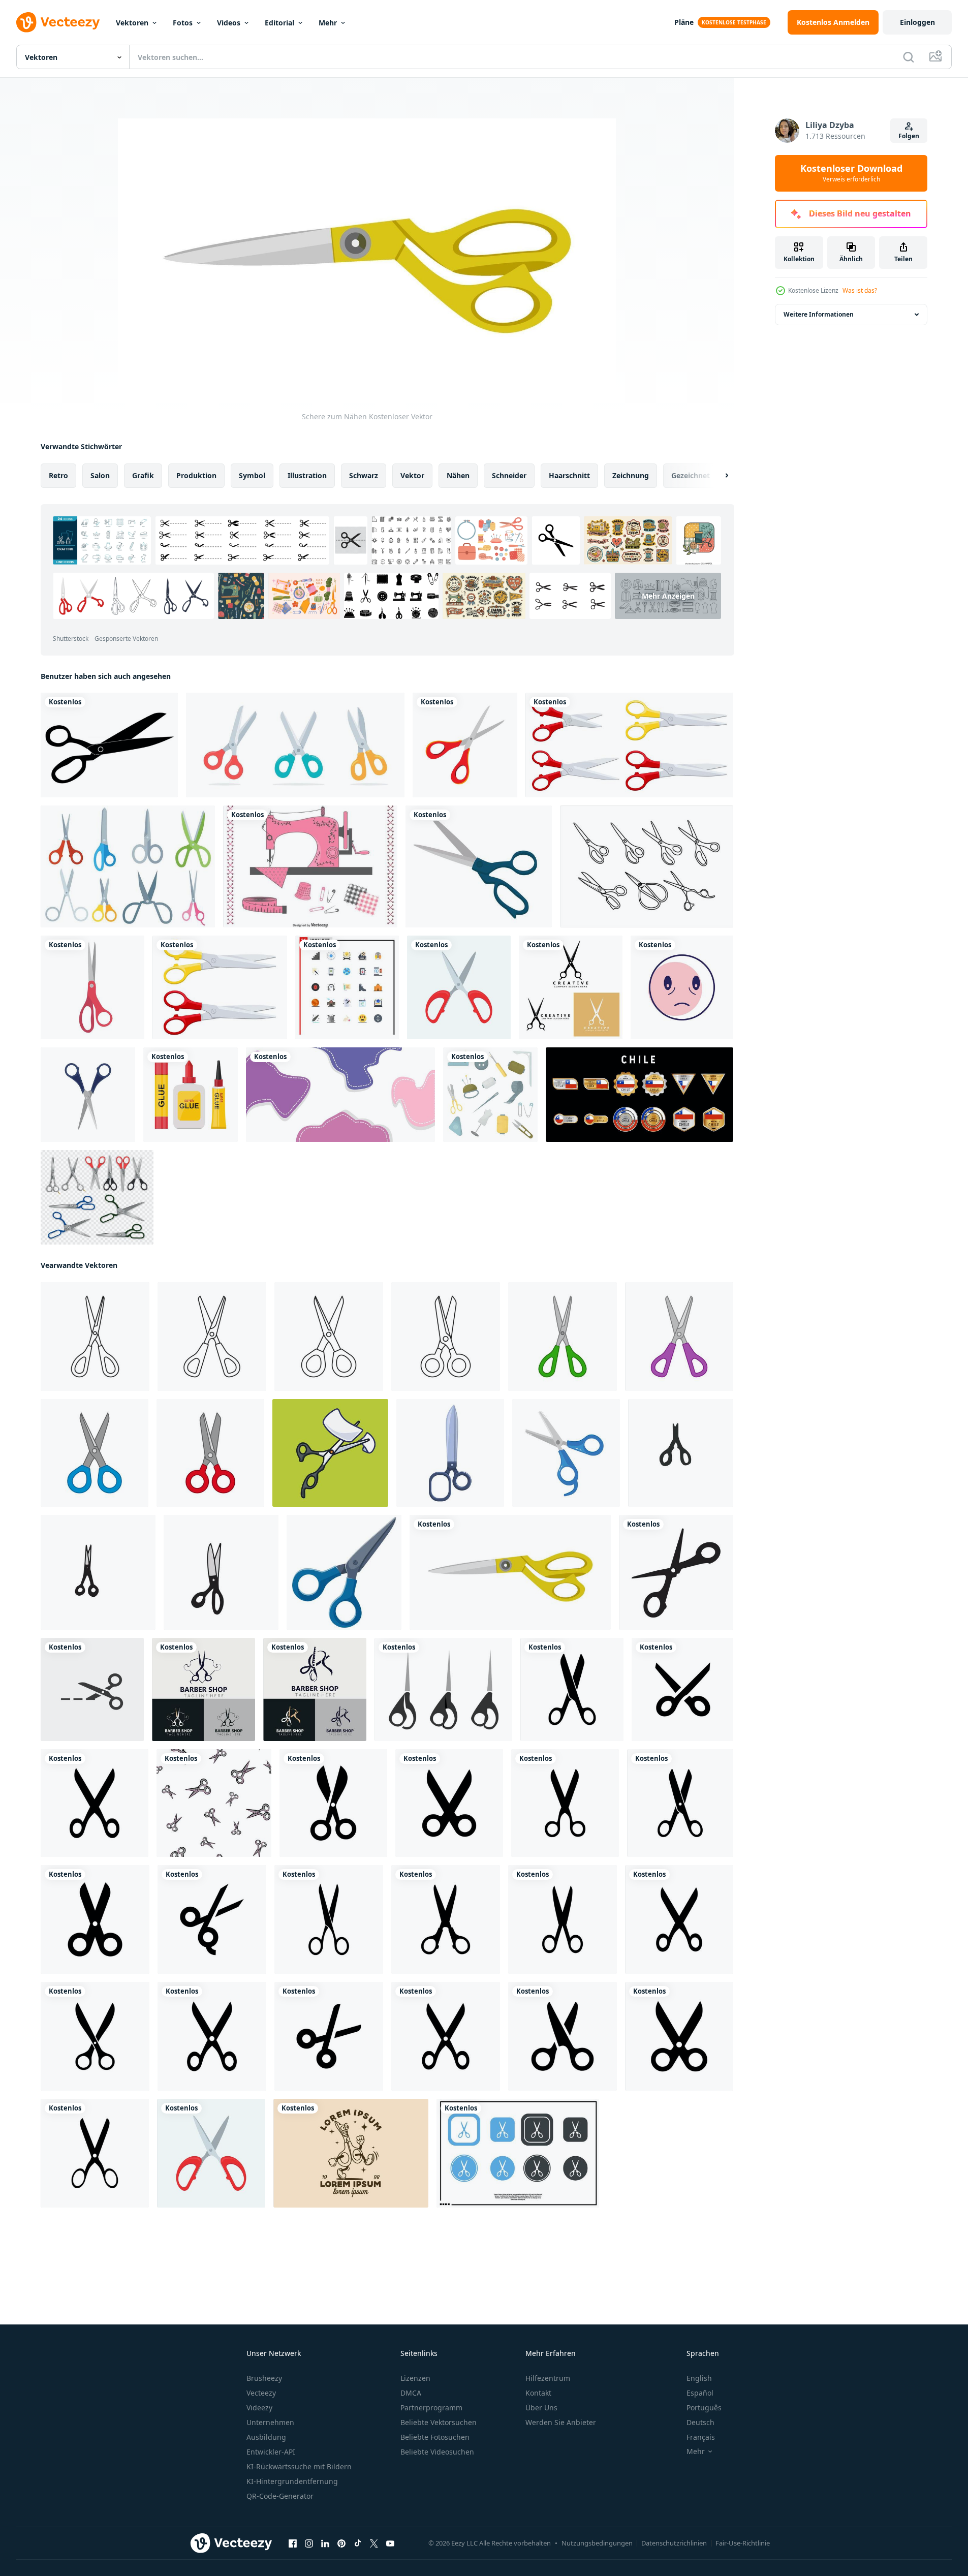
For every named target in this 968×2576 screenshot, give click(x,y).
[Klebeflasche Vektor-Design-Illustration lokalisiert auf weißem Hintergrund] (191, 1095)
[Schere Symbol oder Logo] (518, 2153)
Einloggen (917, 22)
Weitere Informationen (819, 314)
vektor (412, 475)
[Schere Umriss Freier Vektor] (647, 866)
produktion (196, 475)
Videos (229, 23)
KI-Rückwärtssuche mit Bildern (299, 2466)
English (699, 2378)
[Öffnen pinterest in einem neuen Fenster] (341, 2543)
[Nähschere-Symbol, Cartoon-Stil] (450, 1453)
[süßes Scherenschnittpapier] (330, 1453)
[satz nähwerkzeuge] (490, 1095)
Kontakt (538, 2393)
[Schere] (629, 745)
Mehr (328, 23)
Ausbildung (266, 2437)
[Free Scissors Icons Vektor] (128, 866)
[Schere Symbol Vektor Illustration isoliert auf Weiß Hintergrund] (459, 987)
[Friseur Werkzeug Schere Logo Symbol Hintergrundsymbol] (571, 987)
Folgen (909, 136)
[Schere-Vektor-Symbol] (465, 745)
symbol (252, 475)
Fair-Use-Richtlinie (743, 2543)
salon (100, 475)
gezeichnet (691, 475)
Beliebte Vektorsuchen (439, 2422)
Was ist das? (860, 290)
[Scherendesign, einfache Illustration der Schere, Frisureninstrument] (443, 1689)
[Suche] (909, 57)
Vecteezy (261, 2393)
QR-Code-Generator (280, 2496)
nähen (458, 475)
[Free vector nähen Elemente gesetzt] (310, 866)
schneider (509, 475)
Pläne (684, 22)
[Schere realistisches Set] (97, 1197)
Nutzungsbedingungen (597, 2543)
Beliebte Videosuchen (437, 2452)
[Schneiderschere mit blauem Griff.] (479, 866)
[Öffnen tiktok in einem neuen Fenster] (358, 2543)
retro (58, 475)
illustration (307, 475)
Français (701, 2437)
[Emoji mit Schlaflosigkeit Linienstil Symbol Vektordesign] (682, 987)
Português (704, 2408)
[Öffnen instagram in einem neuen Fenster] (309, 2543)
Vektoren (132, 23)
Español (700, 2393)
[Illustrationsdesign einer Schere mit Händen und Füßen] (351, 2153)
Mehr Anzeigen (668, 596)
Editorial (279, 23)
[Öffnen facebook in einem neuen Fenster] (293, 2543)
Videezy (259, 2408)
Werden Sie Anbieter (561, 2422)
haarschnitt (569, 475)
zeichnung (631, 475)
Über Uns (541, 2408)
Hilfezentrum (548, 2378)
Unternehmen (270, 2422)
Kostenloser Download (851, 173)
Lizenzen (415, 2378)
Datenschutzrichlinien (674, 2543)
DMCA (411, 2393)
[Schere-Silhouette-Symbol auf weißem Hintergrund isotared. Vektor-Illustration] (109, 745)
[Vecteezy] (58, 22)
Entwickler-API (271, 2452)
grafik (143, 475)
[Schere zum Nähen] (510, 1572)
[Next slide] (718, 476)
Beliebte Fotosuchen (435, 2437)
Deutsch (700, 2422)
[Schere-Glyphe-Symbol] (572, 1689)
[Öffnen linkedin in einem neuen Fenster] (325, 2543)
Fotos (183, 23)
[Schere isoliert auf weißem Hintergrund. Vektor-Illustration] (95, 1337)
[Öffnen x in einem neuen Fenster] (374, 2543)
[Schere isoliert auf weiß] (220, 987)
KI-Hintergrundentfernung (292, 2481)
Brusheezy (264, 2378)
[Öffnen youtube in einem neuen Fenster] (390, 2543)
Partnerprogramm (431, 2408)
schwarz (364, 475)
